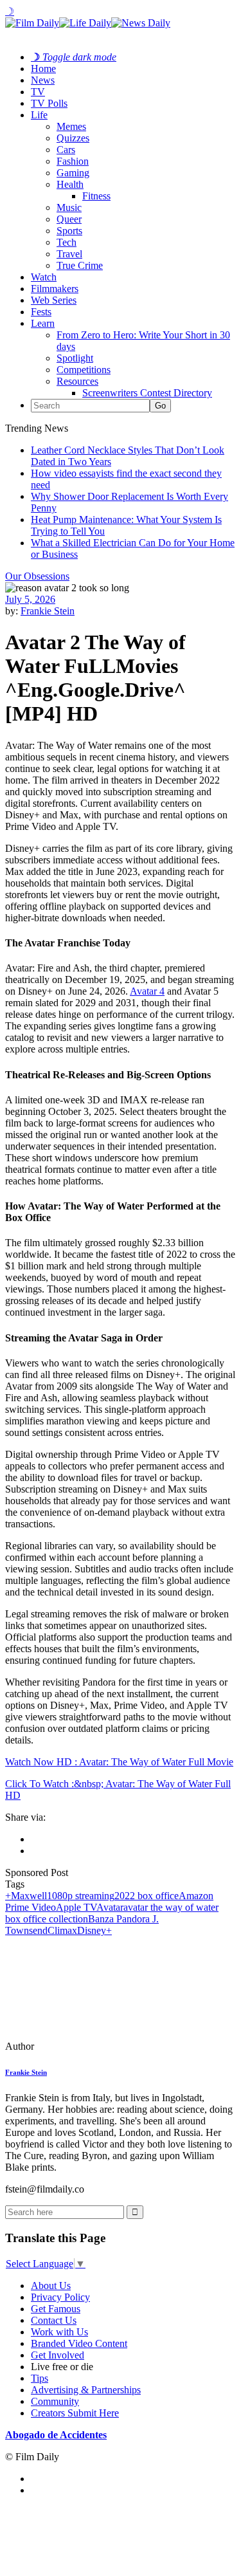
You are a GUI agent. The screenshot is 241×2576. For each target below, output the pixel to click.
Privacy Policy (60, 2297)
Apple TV (76, 1907)
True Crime (80, 265)
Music (69, 207)
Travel (69, 254)
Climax (62, 1930)
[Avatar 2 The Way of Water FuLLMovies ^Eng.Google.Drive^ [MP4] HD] (93, 2046)
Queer (69, 219)
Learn (43, 323)
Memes (71, 126)
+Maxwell (26, 1896)
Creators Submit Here (75, 2413)
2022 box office (147, 1896)
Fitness (96, 196)
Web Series (54, 300)
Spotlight (75, 358)
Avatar (110, 1907)
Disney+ (94, 1930)
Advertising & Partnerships (86, 2390)
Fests (41, 312)
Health (70, 184)
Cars (66, 150)
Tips (40, 2378)
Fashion (73, 161)
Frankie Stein (48, 611)
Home (43, 69)
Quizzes (73, 138)
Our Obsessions (37, 576)
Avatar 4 (147, 991)
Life (39, 115)
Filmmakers (55, 289)
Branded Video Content (79, 2343)
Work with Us (59, 2332)
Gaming (73, 173)
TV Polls (49, 103)
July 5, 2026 (30, 599)
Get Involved (58, 2355)
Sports (69, 231)
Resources (77, 381)
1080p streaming (81, 1896)
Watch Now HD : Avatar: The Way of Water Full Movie (119, 1762)
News (43, 80)
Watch (44, 277)
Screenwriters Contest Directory (147, 393)
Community (55, 2401)
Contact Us (54, 2320)
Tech (67, 242)
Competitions (84, 370)
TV (38, 92)
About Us (51, 2286)
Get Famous (56, 2309)
